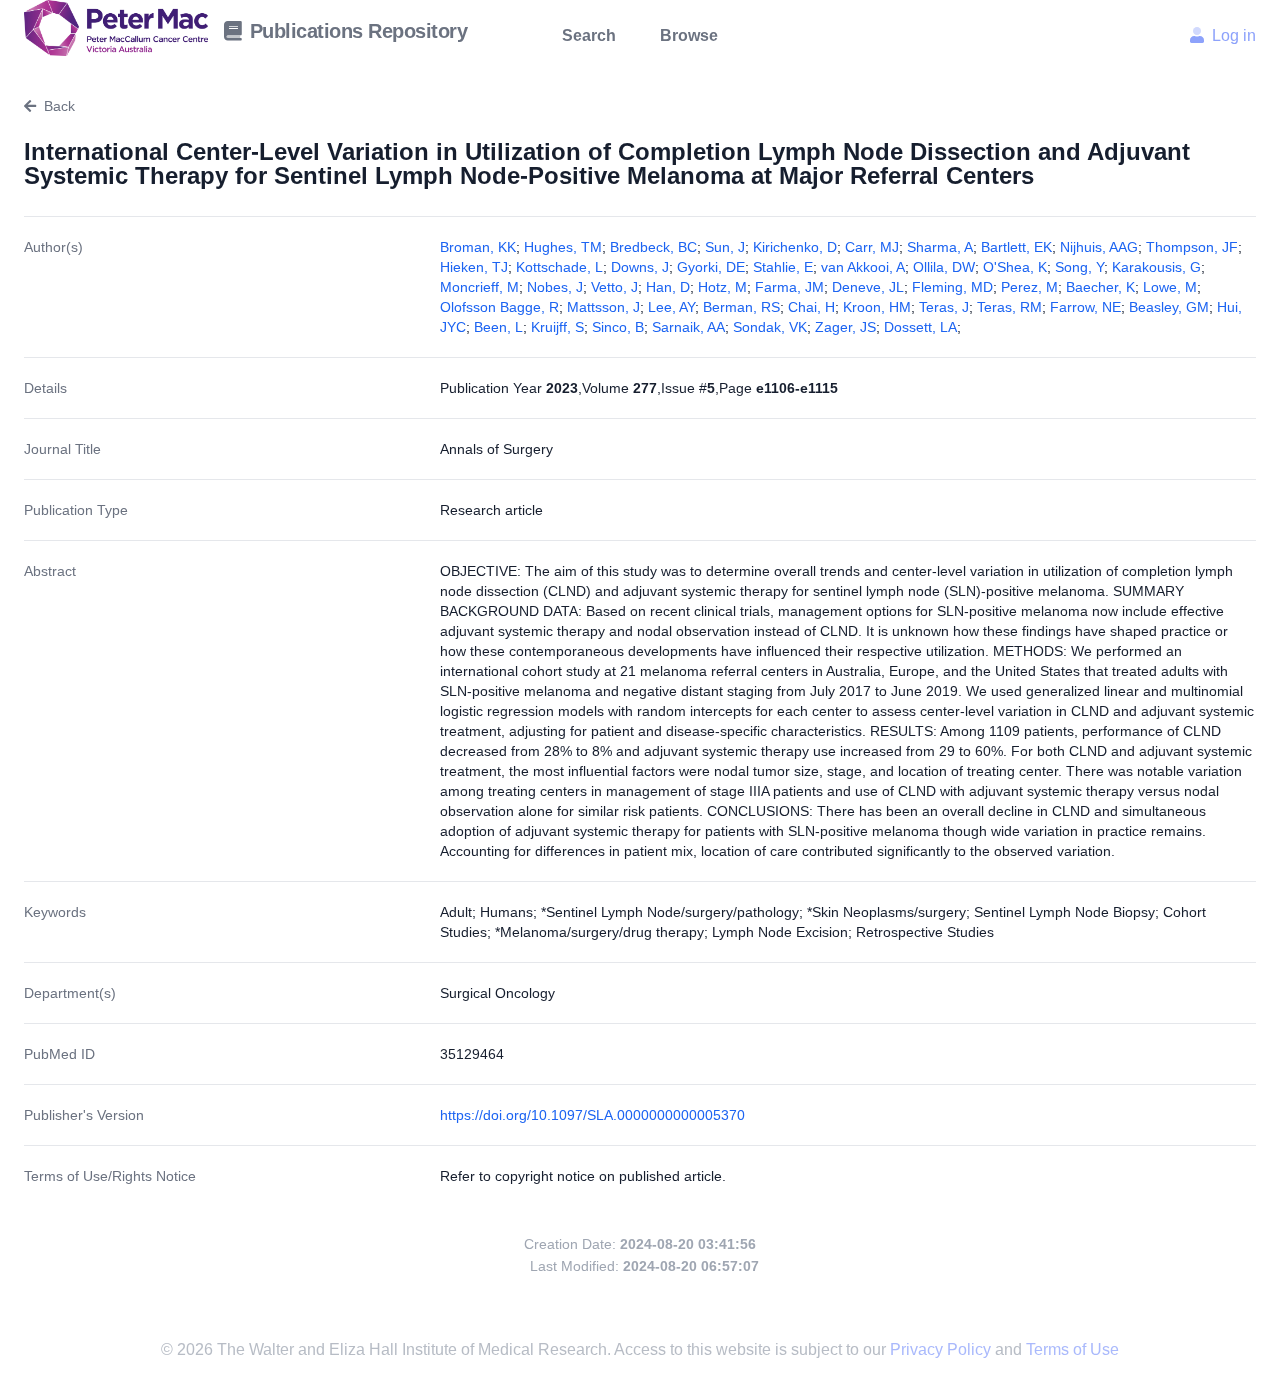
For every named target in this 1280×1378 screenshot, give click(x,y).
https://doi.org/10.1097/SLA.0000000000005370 (592, 1115)
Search (589, 35)
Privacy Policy (942, 1349)
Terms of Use (1072, 1349)
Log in (1234, 35)
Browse (689, 35)
